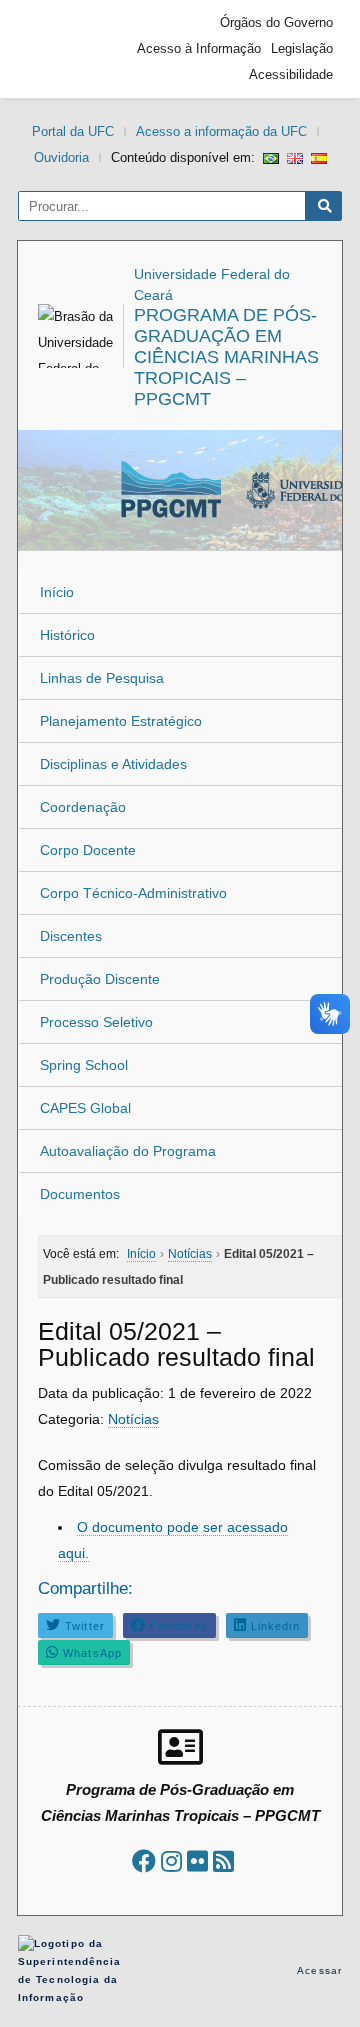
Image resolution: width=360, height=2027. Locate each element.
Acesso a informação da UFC (221, 131)
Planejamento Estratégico (121, 721)
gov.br (63, 49)
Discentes (71, 936)
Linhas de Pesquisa (102, 678)
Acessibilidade (291, 74)
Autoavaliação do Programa (128, 1151)
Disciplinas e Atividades (113, 764)
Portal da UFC (73, 131)
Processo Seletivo (96, 1022)
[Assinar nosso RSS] (223, 1861)
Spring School (84, 1065)
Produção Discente (100, 979)
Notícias (133, 1419)
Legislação (302, 48)
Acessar (319, 1970)
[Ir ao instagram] (171, 1861)
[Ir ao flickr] (197, 1861)
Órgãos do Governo (276, 22)
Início (57, 592)
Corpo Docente (88, 850)
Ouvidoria (61, 157)
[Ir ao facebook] (144, 1861)
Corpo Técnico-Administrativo (133, 893)
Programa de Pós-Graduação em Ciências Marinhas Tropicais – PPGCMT (226, 357)
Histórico (67, 635)
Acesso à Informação (199, 48)
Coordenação (83, 807)
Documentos (80, 1194)
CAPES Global (85, 1108)
